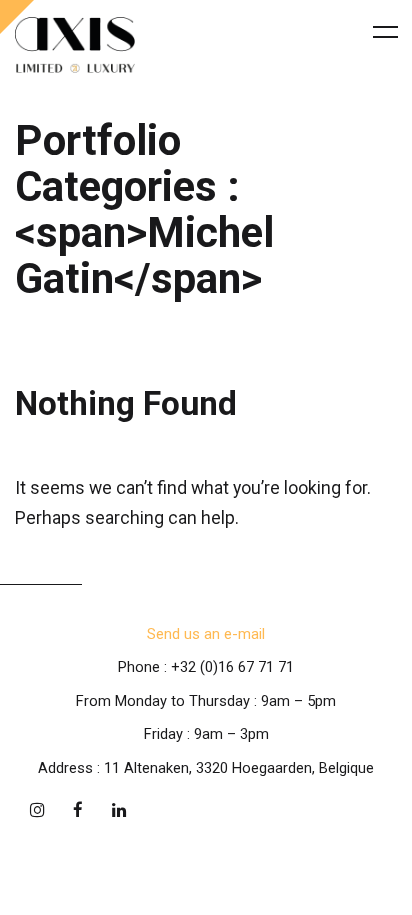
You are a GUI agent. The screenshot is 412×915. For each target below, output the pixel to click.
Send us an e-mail (206, 634)
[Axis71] (75, 45)
